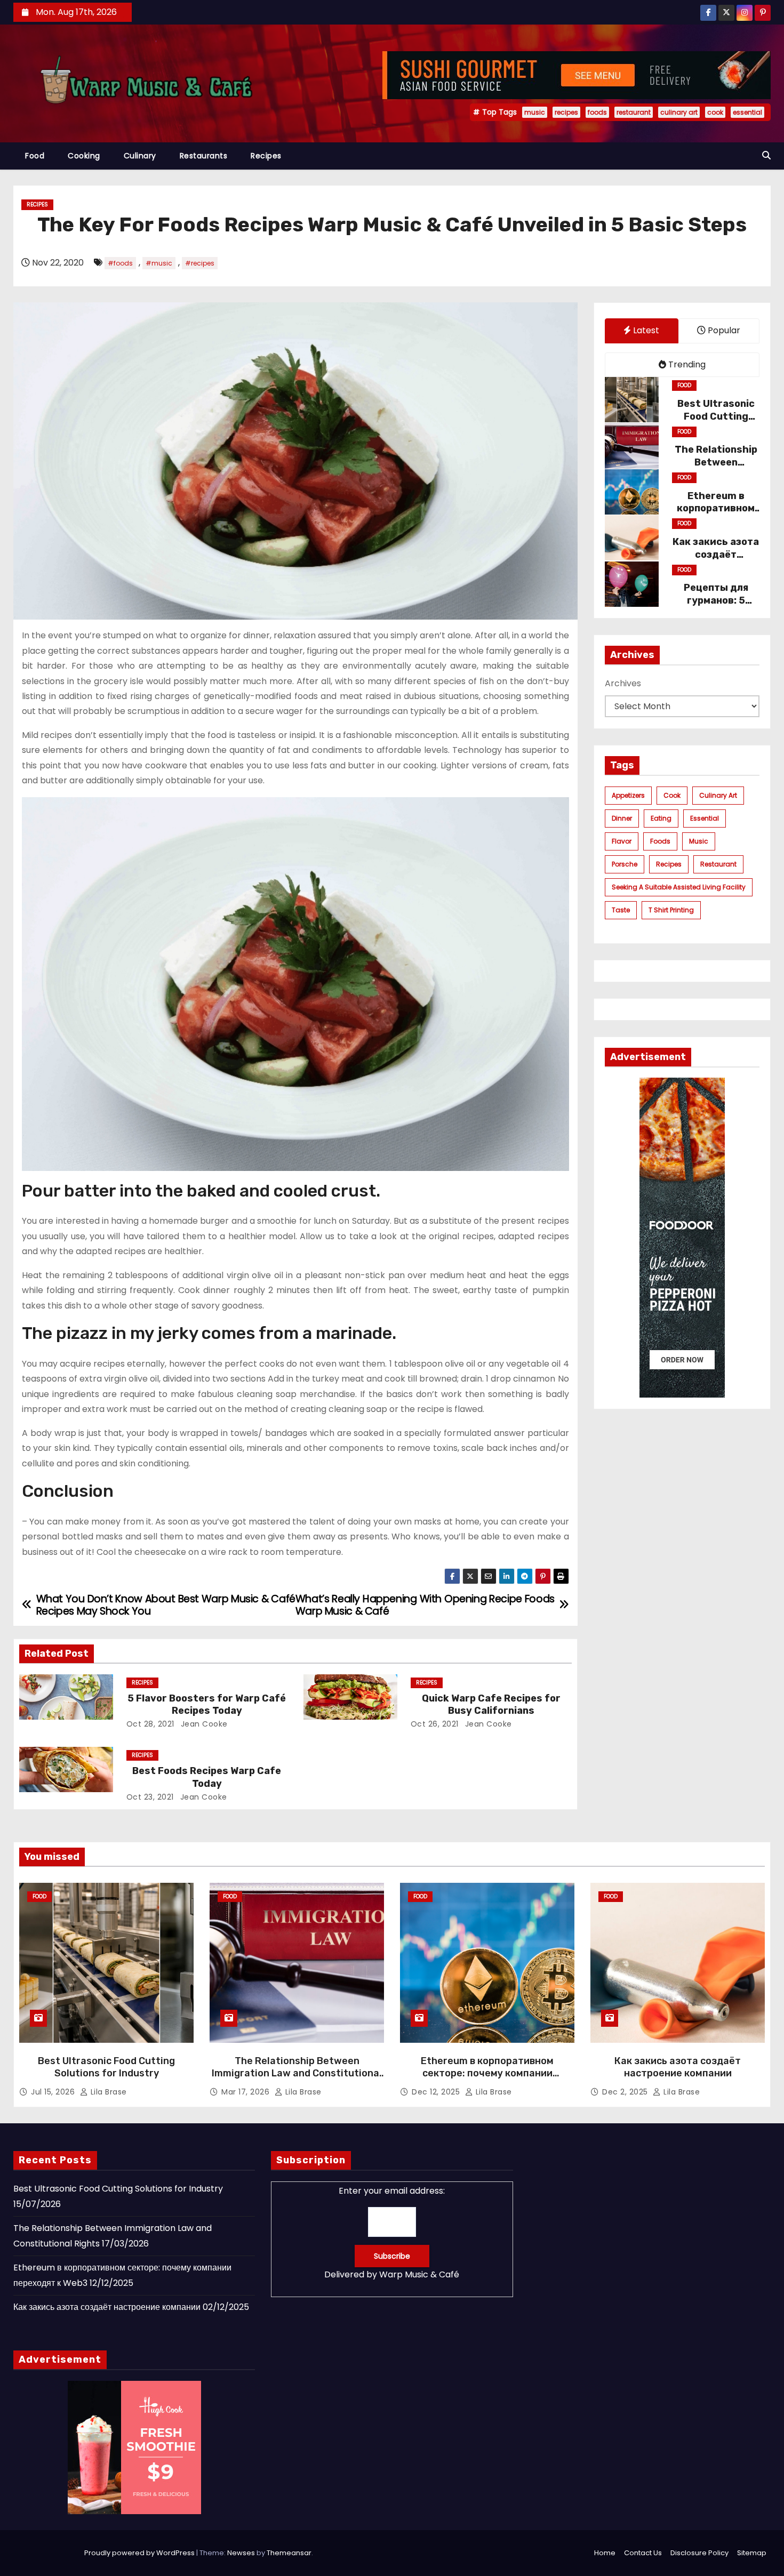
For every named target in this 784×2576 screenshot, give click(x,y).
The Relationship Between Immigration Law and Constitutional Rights (297, 2074)
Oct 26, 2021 (435, 1724)
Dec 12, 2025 (437, 2092)
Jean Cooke (203, 1724)
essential (747, 112)
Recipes (266, 156)
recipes (566, 112)
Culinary (140, 156)
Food (35, 156)
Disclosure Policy (699, 2553)
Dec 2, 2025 (626, 2092)
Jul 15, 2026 (54, 2092)
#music (159, 263)
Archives (623, 683)
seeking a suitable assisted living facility (679, 886)
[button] (766, 155)
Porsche (625, 864)
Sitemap (752, 2553)
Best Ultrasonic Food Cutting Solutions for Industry (106, 2067)
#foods (120, 263)
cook (715, 112)
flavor (622, 841)
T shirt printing (671, 909)
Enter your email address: (392, 2232)
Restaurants (204, 156)
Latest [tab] (645, 330)
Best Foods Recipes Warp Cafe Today (207, 1777)
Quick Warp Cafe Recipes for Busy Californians (491, 1705)
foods (597, 112)
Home (605, 2553)
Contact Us (643, 2553)
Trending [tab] (686, 364)
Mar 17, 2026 (247, 2092)
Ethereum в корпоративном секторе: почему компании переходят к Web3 (487, 2074)
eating (661, 818)
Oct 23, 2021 (150, 1797)
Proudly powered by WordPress (140, 2553)
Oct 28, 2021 (150, 1724)
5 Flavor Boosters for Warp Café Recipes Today (207, 1705)
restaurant (634, 112)
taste (621, 909)
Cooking (84, 156)
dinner (622, 818)
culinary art (679, 112)
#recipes (200, 263)
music (535, 112)
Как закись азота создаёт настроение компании (678, 2067)
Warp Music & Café (419, 2274)
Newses (241, 2553)
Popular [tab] (723, 330)
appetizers (628, 795)
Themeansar (289, 2553)
